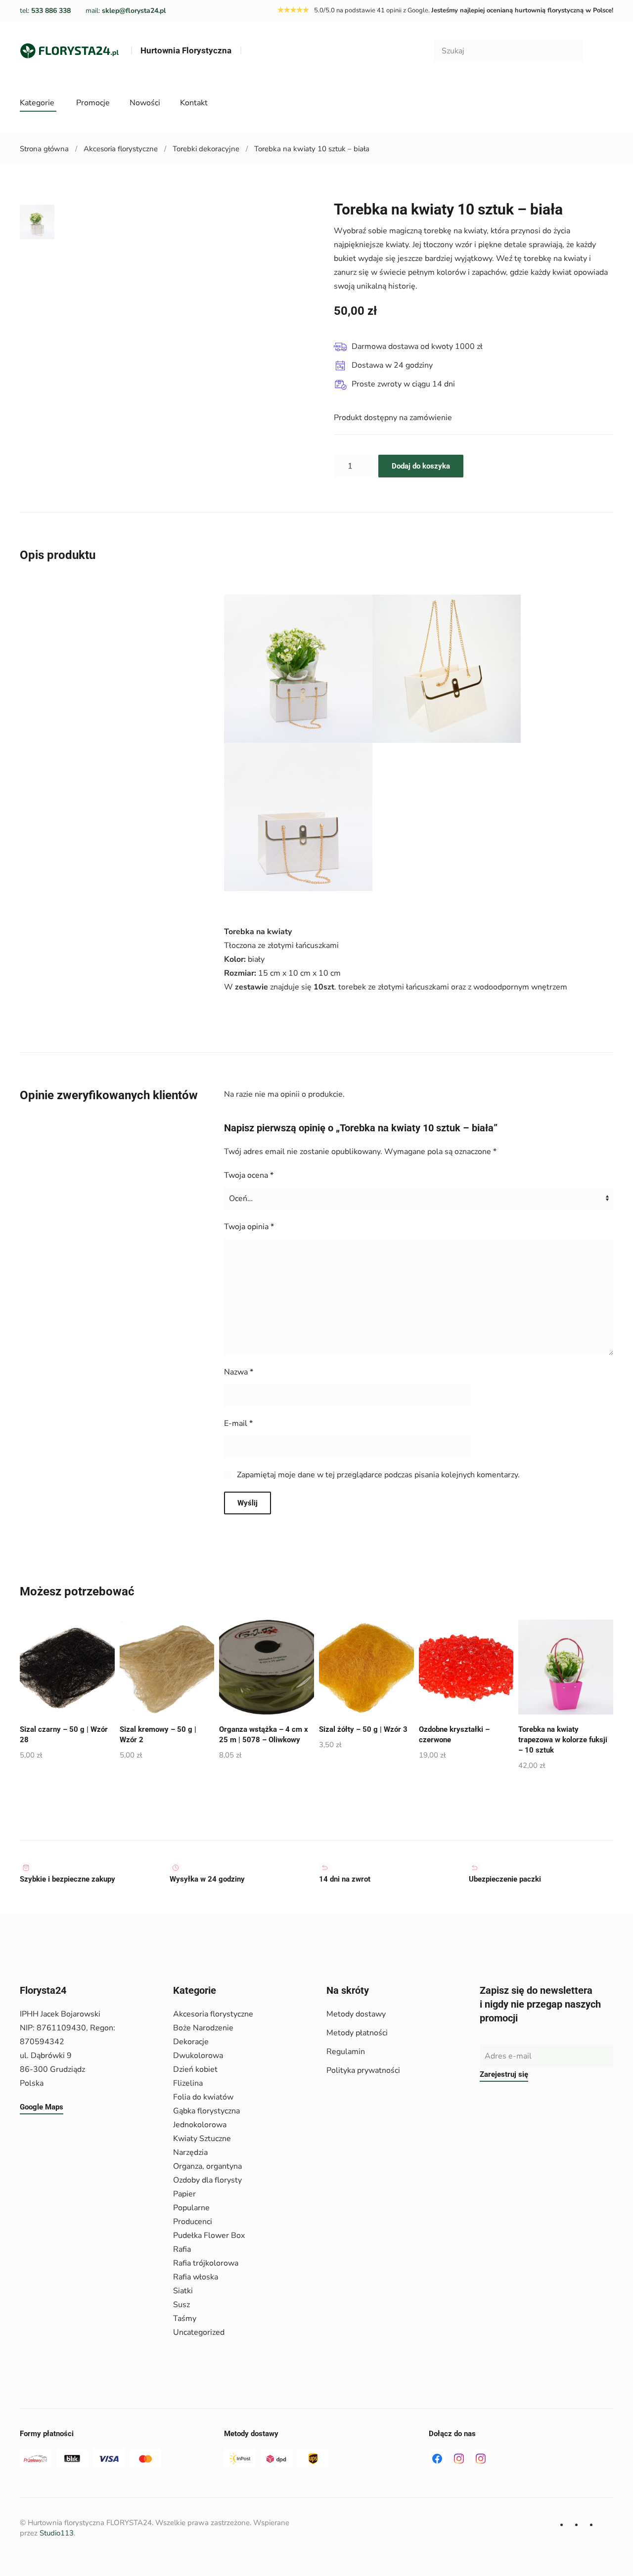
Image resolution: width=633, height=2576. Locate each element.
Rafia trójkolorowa (206, 2263)
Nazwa (239, 1372)
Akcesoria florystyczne (213, 2014)
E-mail (238, 1423)
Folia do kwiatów (203, 2097)
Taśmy (185, 2318)
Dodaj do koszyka (421, 466)
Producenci (193, 2222)
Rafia (182, 2249)
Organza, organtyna (207, 2166)
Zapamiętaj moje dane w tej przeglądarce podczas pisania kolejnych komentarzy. (378, 1475)
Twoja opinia (249, 1227)
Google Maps (42, 2107)
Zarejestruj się (504, 2074)
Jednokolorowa (200, 2125)
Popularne (191, 2208)
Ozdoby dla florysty (207, 2180)
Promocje (93, 103)
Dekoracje (191, 2042)
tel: (45, 11)
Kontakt (194, 103)
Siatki (183, 2291)
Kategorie (37, 103)
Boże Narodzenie (203, 2028)
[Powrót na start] (69, 51)
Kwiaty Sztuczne (202, 2139)
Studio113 (57, 2533)
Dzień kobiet (195, 2069)
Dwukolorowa (198, 2056)
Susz (181, 2305)
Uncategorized (199, 2332)
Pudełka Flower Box (209, 2235)
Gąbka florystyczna (206, 2111)
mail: (126, 11)
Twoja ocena (249, 1175)
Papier (184, 2194)
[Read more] (459, 2458)
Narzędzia (190, 2152)
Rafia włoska (196, 2277)
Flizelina (188, 2083)
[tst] (437, 2458)
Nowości (145, 103)
